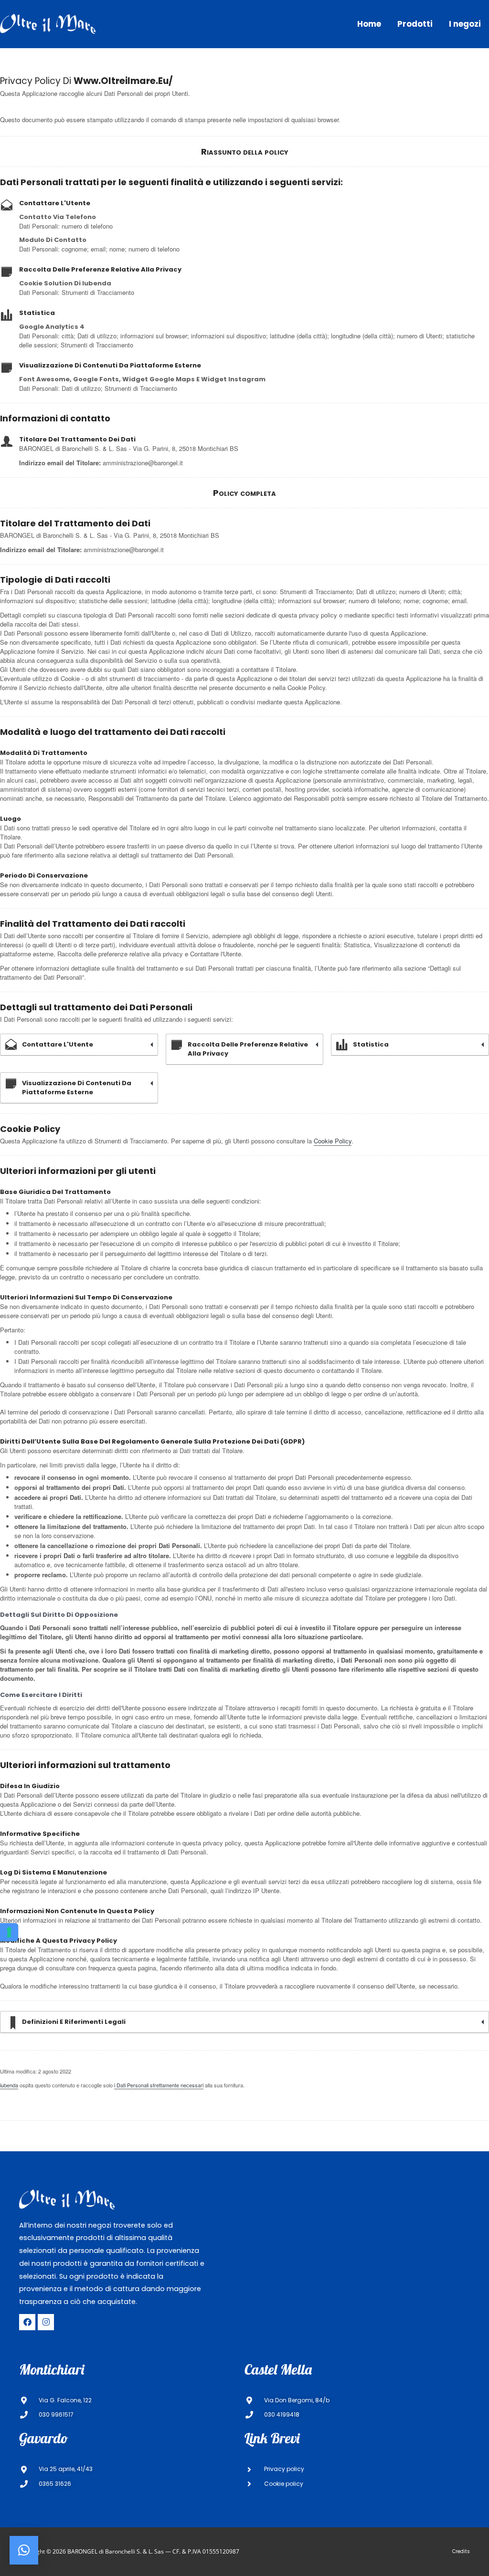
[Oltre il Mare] (48, 23)
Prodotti (415, 24)
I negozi (465, 24)
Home (369, 24)
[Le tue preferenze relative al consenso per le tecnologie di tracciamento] (9, 1932)
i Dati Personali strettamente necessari (159, 2085)
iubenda (9, 2085)
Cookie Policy (333, 1141)
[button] (24, 2550)
